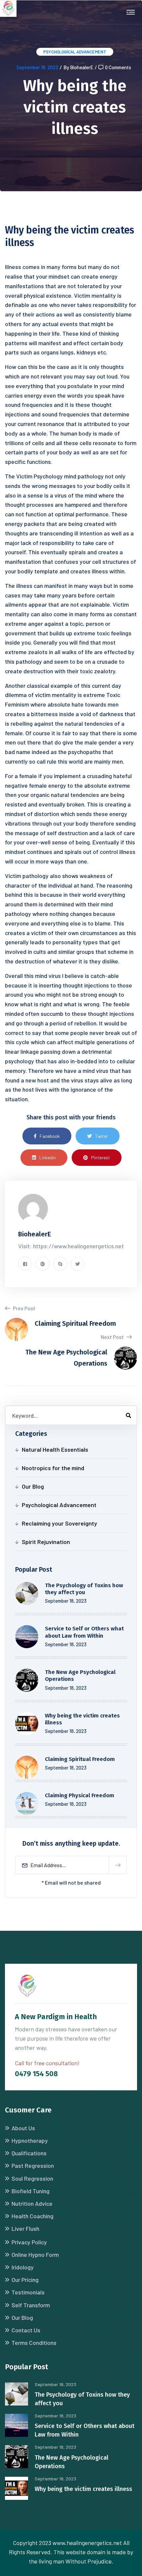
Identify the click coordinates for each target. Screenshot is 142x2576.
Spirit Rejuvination (46, 1542)
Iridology (23, 2267)
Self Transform (31, 2305)
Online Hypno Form (35, 2255)
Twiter (102, 1136)
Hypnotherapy (30, 2140)
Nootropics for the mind (53, 1468)
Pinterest (101, 1157)
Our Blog (33, 1486)
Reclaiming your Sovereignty (59, 1523)
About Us (23, 2128)
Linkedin (48, 1157)
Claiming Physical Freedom (80, 1795)
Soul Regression (32, 2178)
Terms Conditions (34, 2343)
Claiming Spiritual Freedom (80, 1759)
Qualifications (29, 2153)
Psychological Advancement (75, 52)
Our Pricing (25, 2280)
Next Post (113, 1337)
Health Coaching (33, 2216)
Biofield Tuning (31, 2191)
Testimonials (28, 2292)
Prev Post (24, 1308)
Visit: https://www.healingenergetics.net (71, 1246)
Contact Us (26, 2330)
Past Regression (33, 2166)
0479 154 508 (36, 2074)
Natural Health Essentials (55, 1449)
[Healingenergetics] (8, 8)
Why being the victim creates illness (83, 2489)
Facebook (50, 1136)
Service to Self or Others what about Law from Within (84, 1632)
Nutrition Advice (32, 2203)
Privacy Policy (29, 2242)
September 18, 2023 (37, 67)
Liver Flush (25, 2228)
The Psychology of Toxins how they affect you (84, 1589)
